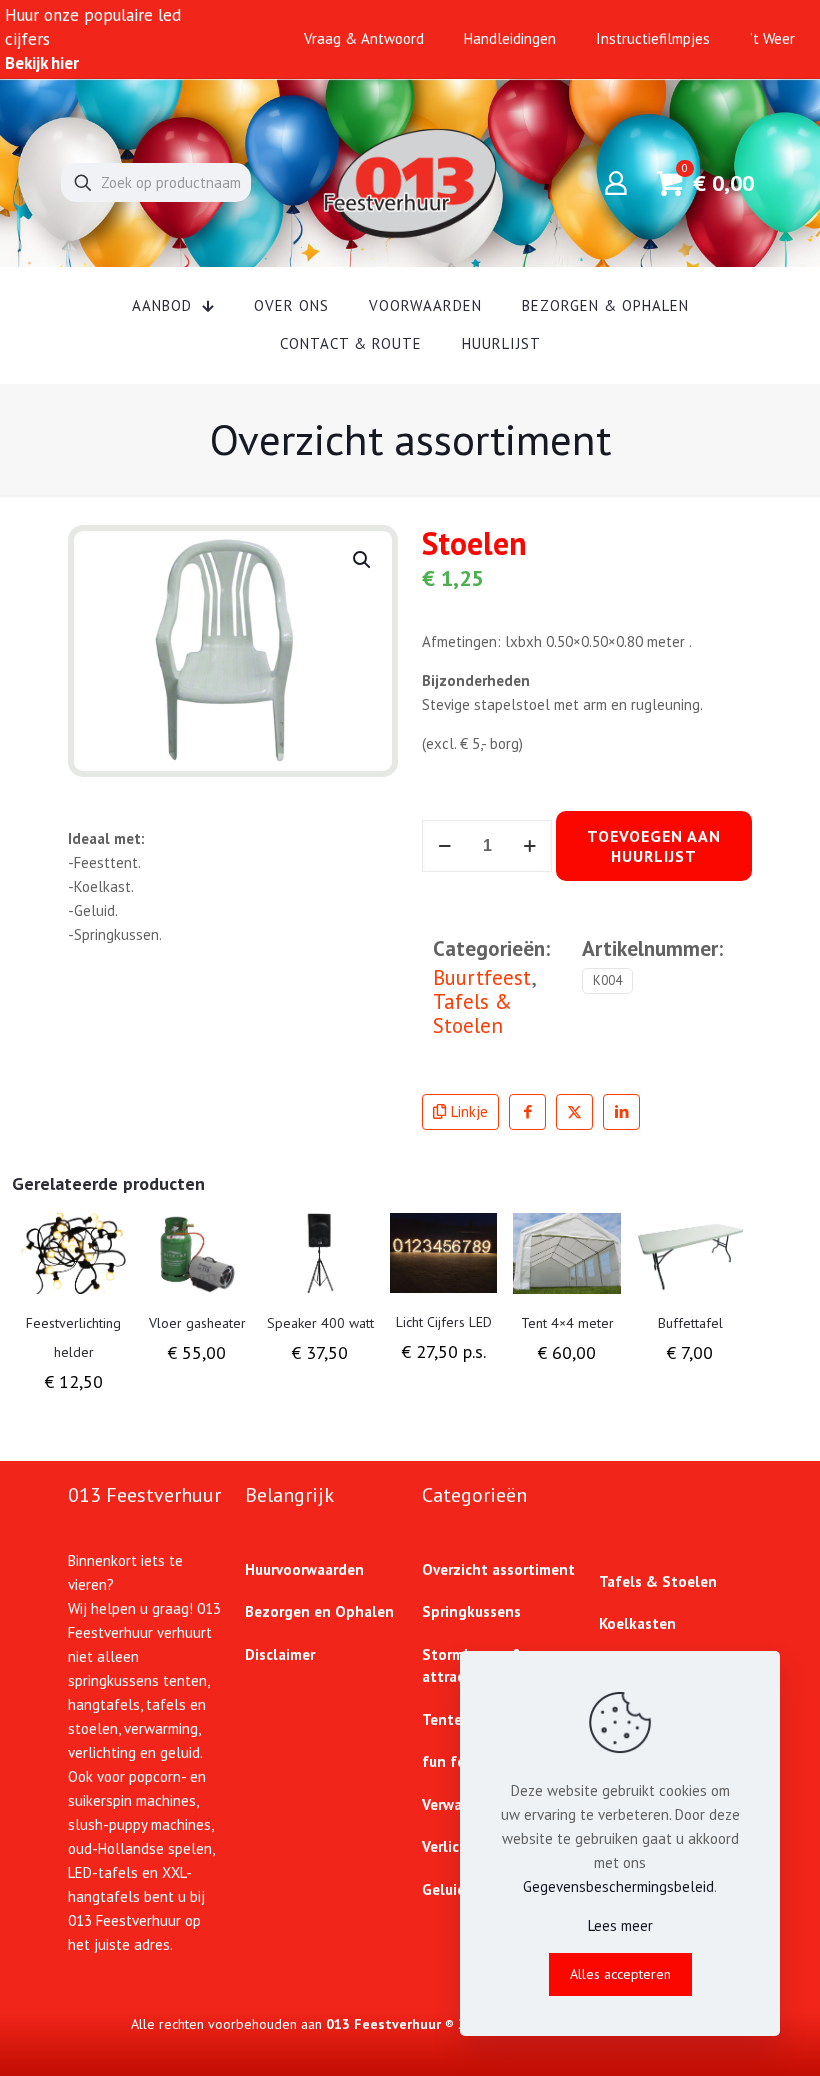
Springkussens (471, 1611)
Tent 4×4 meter (567, 1323)
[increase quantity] (529, 846)
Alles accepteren (620, 1974)
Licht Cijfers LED (444, 1322)
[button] (363, 560)
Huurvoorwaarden (304, 1569)
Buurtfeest (482, 977)
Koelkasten (637, 1623)
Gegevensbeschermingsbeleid (618, 1886)
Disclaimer (280, 1654)
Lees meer (620, 1925)
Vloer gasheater (197, 1323)
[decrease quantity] (444, 846)
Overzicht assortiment (498, 1569)
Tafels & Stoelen (472, 1013)
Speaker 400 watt (320, 1323)
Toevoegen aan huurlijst (654, 846)
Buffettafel (690, 1323)
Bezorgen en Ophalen (319, 1611)
